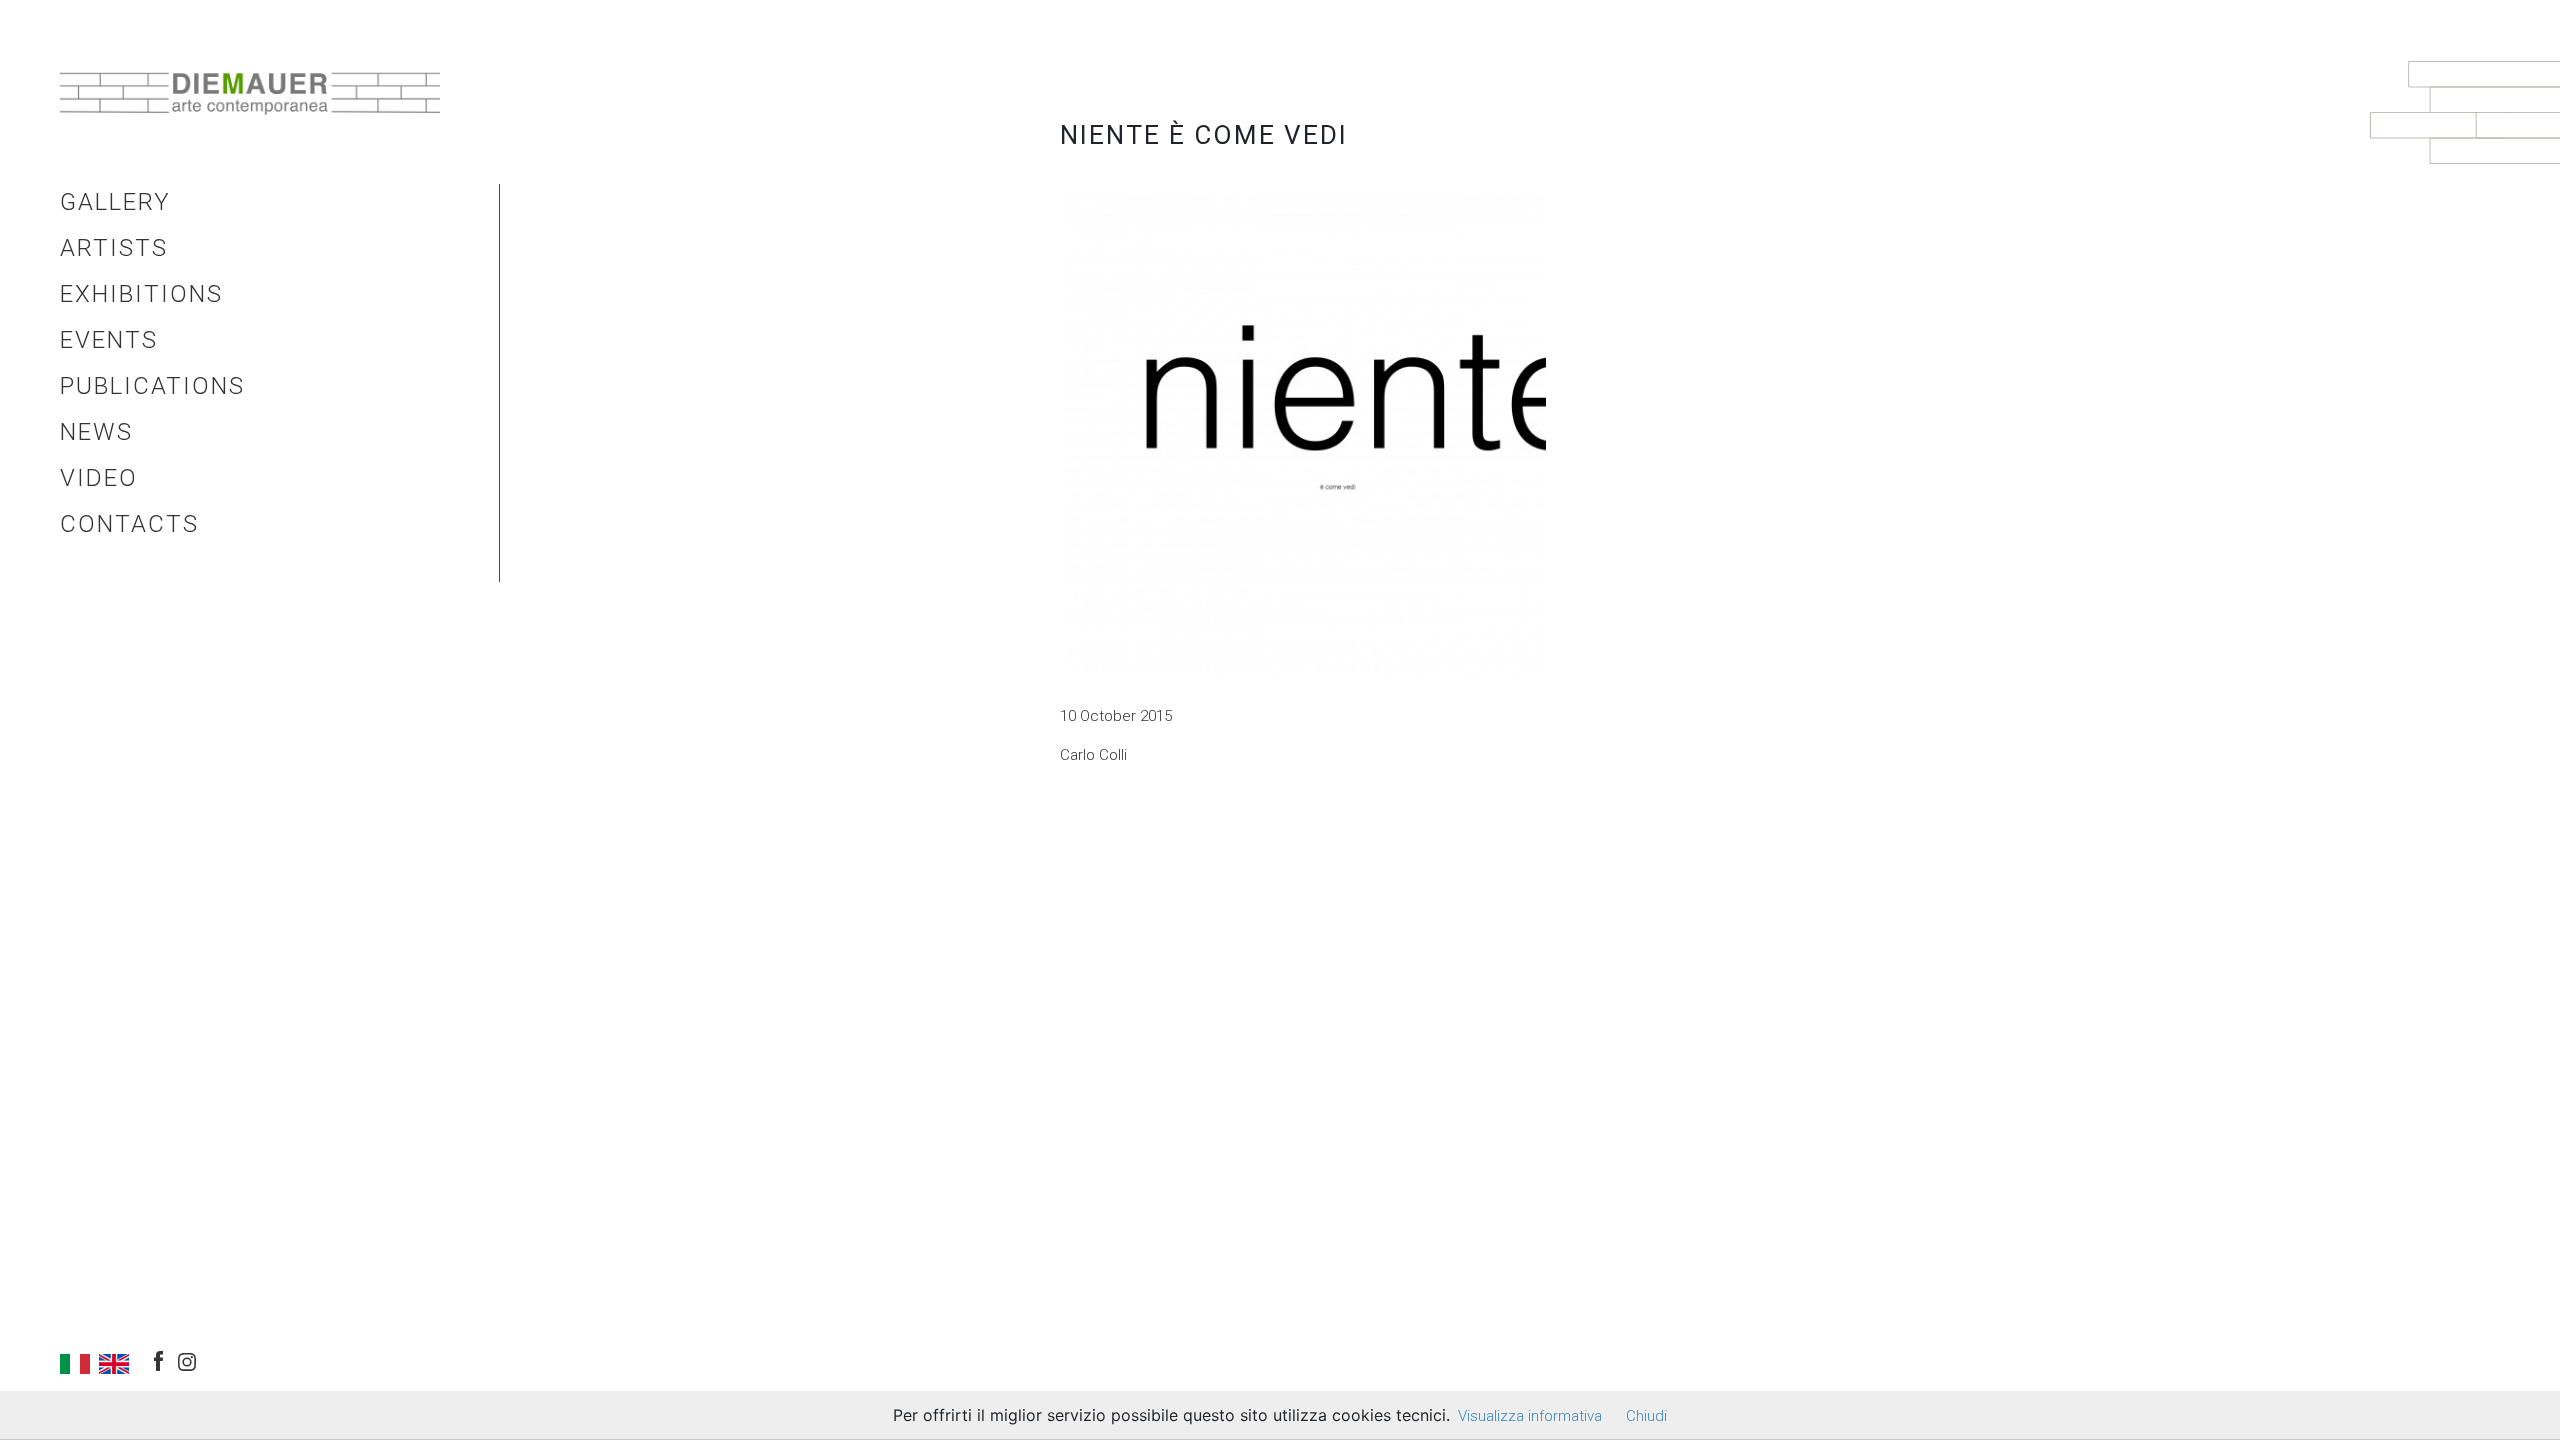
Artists (114, 248)
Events (109, 340)
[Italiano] (75, 1363)
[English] (114, 1363)
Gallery (115, 202)
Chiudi (1646, 1416)
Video (99, 478)
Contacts (129, 524)
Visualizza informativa (1530, 1416)
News (96, 432)
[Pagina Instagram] (187, 1359)
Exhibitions (141, 294)
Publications (152, 386)
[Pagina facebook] (158, 1357)
